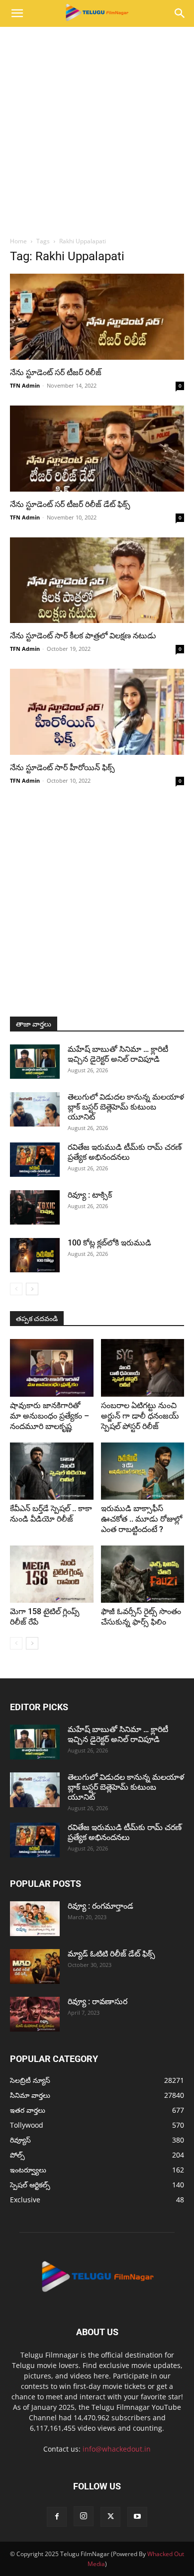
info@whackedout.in (117, 2449)
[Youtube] (137, 2517)
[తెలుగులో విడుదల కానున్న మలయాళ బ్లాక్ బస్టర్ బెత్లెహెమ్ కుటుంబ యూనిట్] (35, 1109)
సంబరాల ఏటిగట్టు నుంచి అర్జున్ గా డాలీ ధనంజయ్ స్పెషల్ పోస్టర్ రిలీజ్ (140, 1416)
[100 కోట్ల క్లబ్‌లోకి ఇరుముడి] (35, 1255)
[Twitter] (110, 2517)
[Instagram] (84, 2516)
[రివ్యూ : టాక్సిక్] (35, 1207)
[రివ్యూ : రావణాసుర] (35, 2014)
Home (18, 241)
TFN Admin (25, 385)
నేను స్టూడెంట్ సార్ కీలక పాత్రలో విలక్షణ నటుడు (83, 636)
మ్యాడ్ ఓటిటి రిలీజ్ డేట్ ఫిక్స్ (112, 1954)
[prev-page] (16, 1289)
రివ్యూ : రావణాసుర (97, 2002)
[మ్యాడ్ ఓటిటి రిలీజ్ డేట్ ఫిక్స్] (35, 1966)
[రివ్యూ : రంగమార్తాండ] (35, 1919)
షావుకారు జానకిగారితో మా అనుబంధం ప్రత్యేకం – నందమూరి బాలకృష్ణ (49, 1416)
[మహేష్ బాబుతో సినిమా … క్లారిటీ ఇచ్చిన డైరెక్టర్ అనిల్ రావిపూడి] (35, 1062)
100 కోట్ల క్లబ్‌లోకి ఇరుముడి (109, 1243)
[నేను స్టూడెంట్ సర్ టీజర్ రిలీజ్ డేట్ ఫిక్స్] (97, 449)
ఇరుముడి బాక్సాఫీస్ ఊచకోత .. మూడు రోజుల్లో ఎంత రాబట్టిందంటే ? (142, 1519)
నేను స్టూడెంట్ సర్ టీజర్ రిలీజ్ (56, 372)
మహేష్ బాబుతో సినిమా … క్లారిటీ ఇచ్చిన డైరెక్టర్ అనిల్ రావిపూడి (118, 1054)
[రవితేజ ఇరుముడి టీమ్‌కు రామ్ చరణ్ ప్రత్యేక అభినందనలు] (35, 1160)
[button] (17, 13)
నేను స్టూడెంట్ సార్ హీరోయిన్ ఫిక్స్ (62, 768)
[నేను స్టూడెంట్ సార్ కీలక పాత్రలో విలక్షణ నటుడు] (97, 580)
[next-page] (32, 1289)
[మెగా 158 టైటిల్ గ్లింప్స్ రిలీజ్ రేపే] (52, 1574)
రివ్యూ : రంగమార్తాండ (100, 1906)
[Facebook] (57, 2517)
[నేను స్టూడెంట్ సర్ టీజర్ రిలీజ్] (97, 317)
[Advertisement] (97, 129)
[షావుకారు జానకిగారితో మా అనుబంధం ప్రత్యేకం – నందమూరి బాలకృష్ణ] (52, 1368)
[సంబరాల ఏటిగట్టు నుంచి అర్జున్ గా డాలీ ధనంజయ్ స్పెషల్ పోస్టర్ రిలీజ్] (143, 1368)
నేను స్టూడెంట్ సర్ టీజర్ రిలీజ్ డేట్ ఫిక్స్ (70, 504)
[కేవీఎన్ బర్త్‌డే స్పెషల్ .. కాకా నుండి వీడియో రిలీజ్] (52, 1471)
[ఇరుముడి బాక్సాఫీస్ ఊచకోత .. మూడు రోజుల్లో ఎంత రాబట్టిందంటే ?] (143, 1471)
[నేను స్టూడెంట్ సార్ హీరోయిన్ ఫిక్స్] (97, 712)
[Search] (180, 13)
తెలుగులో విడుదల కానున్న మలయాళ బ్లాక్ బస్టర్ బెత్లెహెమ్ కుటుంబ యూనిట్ (126, 1107)
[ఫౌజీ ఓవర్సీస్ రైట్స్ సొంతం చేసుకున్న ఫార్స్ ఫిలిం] (143, 1574)
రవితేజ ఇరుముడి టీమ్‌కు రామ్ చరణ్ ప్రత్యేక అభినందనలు (125, 1152)
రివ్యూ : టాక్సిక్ (90, 1195)
